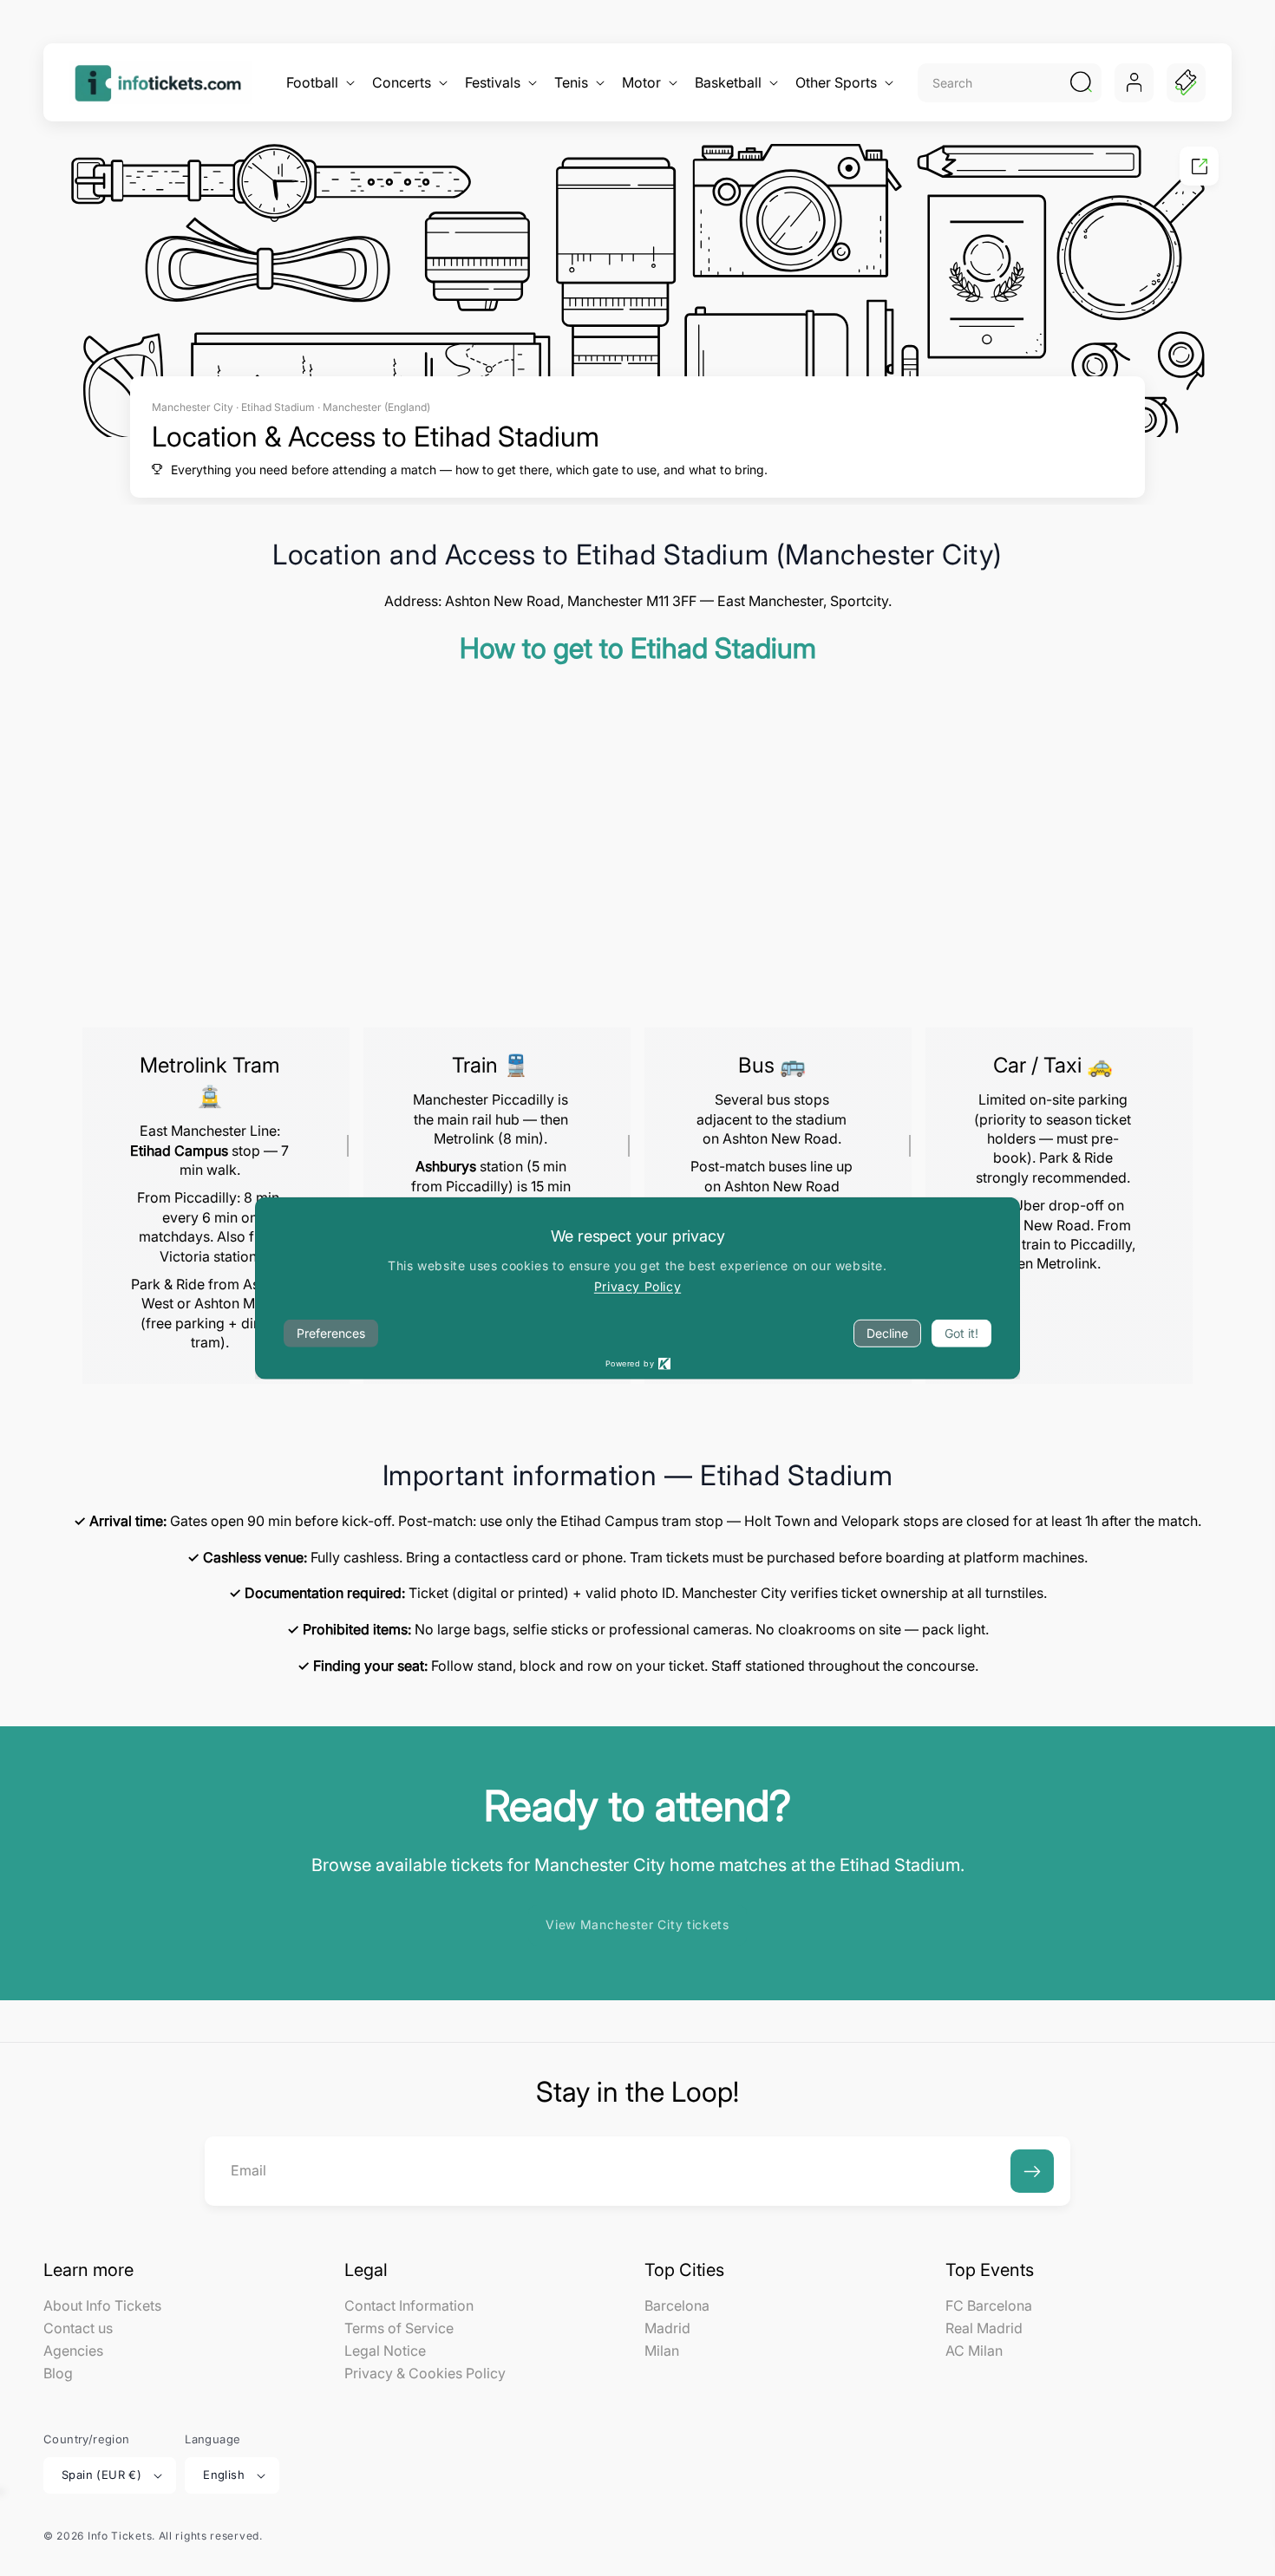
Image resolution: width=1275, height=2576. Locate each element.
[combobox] (991, 83)
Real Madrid (984, 2328)
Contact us (78, 2328)
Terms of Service (399, 2328)
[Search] (1081, 82)
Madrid (667, 2328)
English (224, 2475)
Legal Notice (385, 2351)
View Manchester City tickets (637, 1924)
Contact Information (409, 2306)
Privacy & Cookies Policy (425, 2373)
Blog (58, 2373)
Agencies (73, 2351)
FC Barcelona (989, 2306)
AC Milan (974, 2351)
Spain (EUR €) (101, 2475)
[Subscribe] (1032, 2171)
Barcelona (677, 2306)
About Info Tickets (102, 2306)
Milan (662, 2351)
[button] (319, 83)
